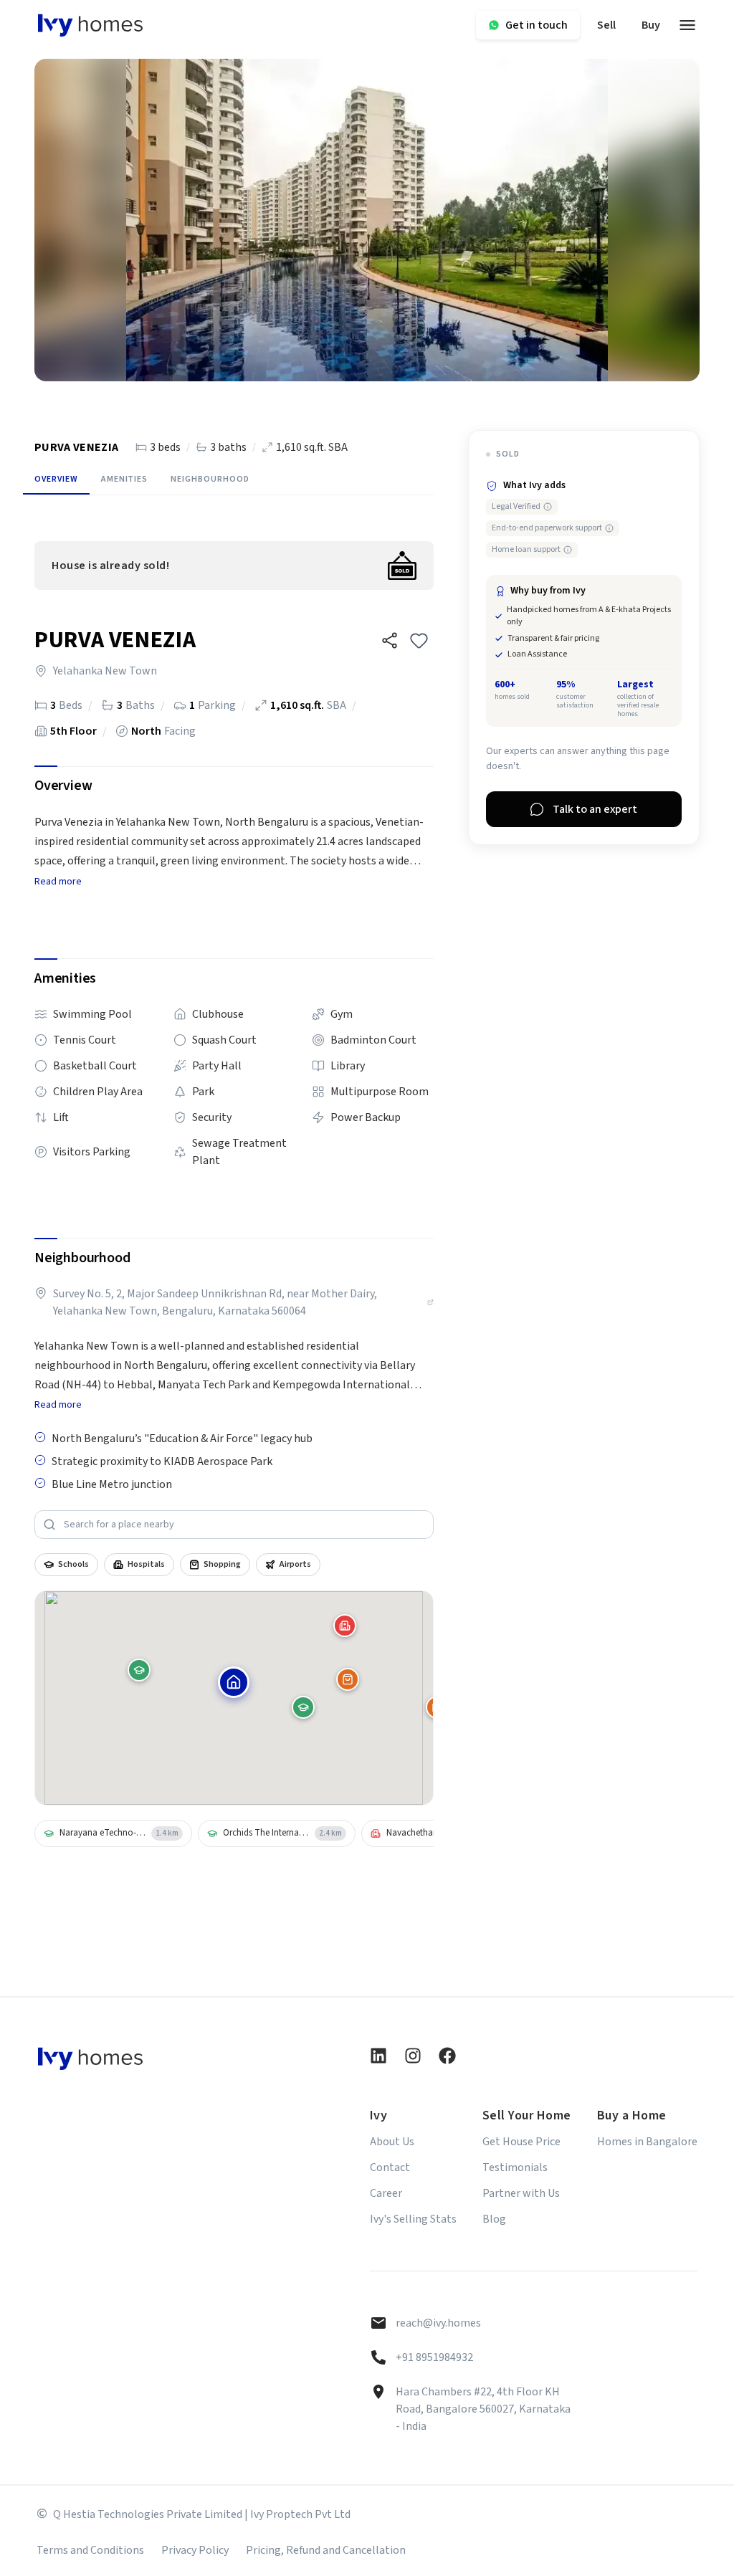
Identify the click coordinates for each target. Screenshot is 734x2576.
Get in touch (537, 25)
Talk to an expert (595, 809)
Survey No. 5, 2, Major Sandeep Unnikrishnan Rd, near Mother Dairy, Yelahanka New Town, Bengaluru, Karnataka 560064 (215, 1302)
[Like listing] (419, 640)
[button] (390, 640)
